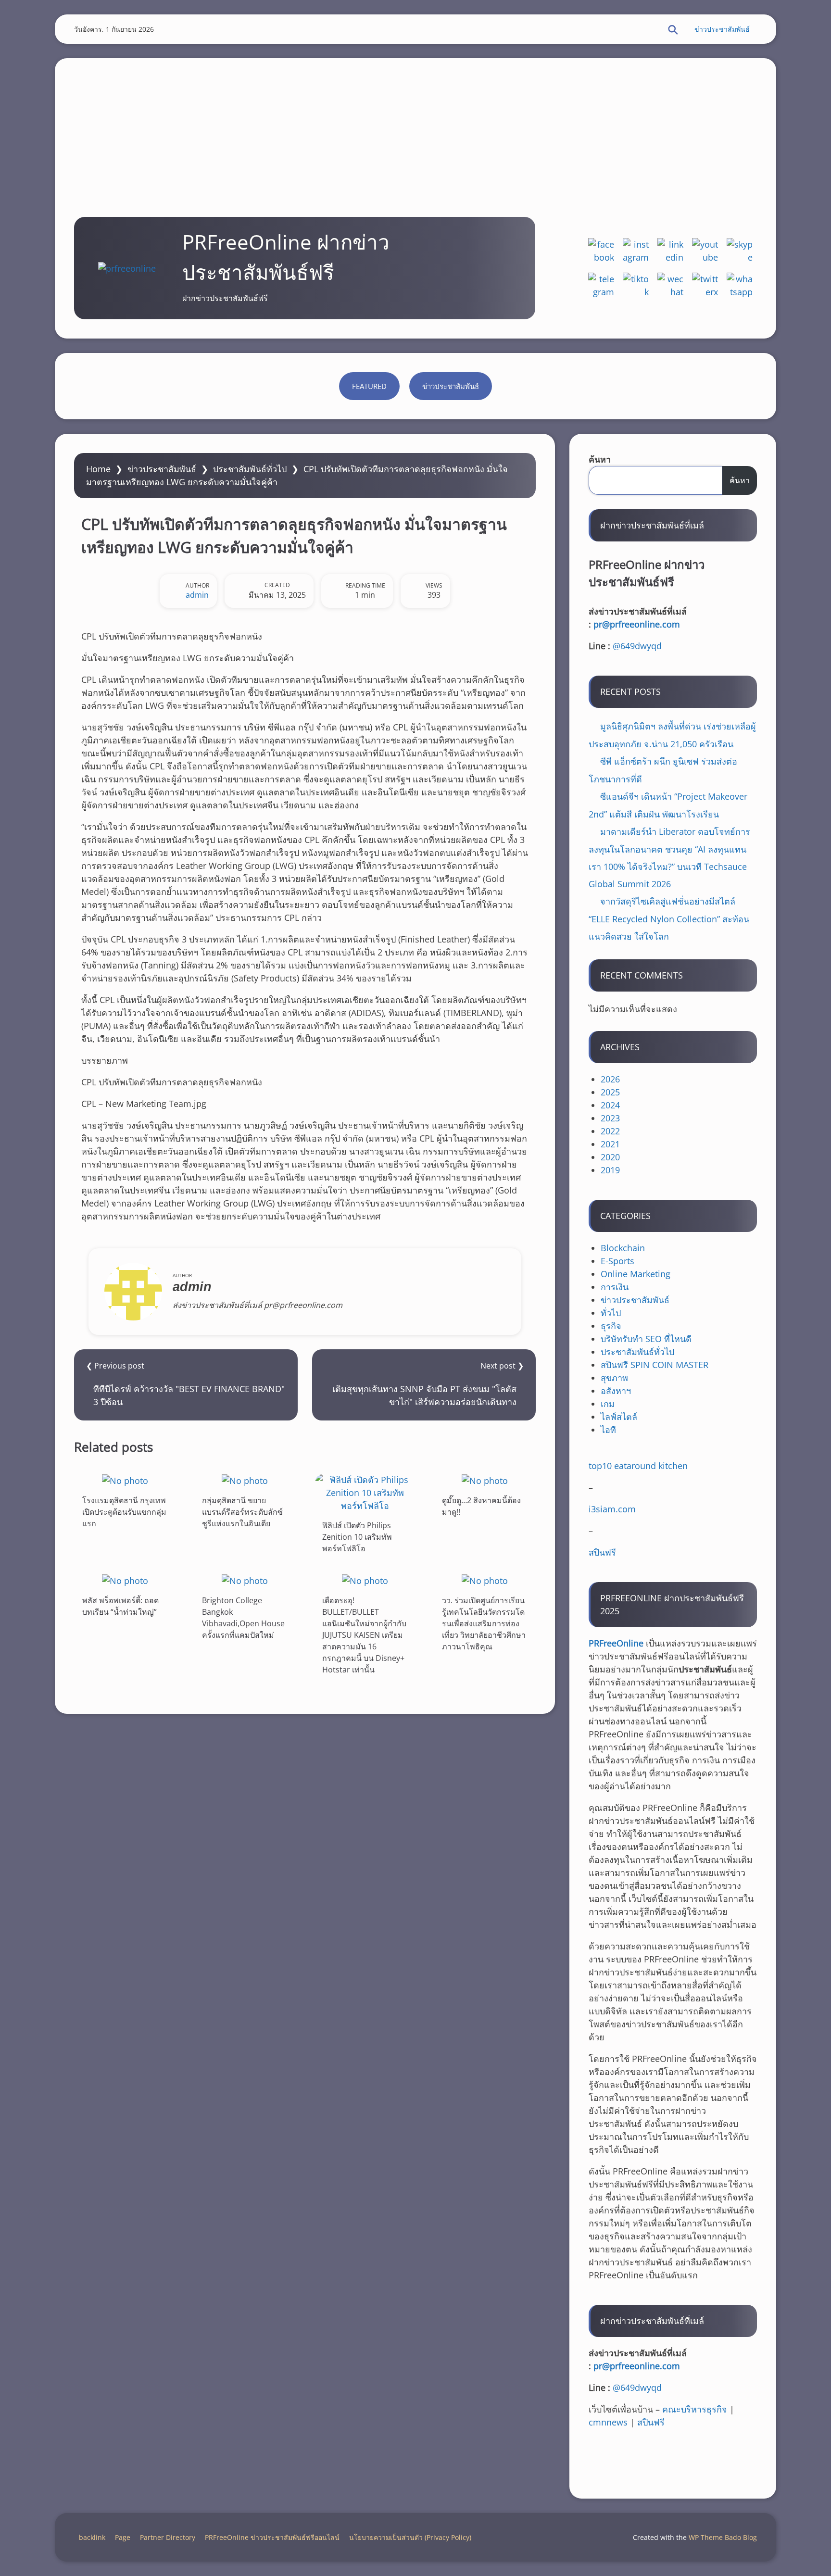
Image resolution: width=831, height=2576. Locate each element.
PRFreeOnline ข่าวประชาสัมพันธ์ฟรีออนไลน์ (272, 2537)
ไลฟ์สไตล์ (619, 1417)
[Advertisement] (415, 126)
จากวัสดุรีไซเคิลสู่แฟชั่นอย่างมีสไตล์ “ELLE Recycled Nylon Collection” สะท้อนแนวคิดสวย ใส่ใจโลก (669, 919)
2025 (610, 1092)
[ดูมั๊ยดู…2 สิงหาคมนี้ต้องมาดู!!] (485, 1480)
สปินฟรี (602, 1552)
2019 (610, 1170)
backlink (92, 2537)
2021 (610, 1144)
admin (197, 595)
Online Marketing (636, 1274)
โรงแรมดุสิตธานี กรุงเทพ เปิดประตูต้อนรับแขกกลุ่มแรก (124, 1512)
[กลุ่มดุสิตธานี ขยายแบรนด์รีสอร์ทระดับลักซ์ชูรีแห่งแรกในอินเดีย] (245, 1480)
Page (123, 2537)
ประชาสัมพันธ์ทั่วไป (250, 469)
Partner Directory (168, 2537)
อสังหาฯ (616, 1391)
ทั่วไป (611, 1313)
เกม (608, 1404)
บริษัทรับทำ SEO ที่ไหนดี (646, 1339)
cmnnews (608, 2422)
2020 (610, 1157)
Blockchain (623, 1248)
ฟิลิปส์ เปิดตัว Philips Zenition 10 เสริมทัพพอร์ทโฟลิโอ (357, 1537)
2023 (610, 1118)
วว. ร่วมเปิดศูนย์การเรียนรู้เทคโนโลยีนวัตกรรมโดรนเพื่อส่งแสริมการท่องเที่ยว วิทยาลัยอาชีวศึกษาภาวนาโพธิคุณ (484, 1623)
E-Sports (617, 1261)
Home (98, 469)
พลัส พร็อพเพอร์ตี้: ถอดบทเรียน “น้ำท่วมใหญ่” (120, 1606)
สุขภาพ (614, 1378)
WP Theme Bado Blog (723, 2537)
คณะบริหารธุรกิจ (695, 2409)
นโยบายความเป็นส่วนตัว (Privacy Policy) (410, 2537)
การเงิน (615, 1287)
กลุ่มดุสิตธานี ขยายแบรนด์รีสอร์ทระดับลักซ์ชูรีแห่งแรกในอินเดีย (242, 1512)
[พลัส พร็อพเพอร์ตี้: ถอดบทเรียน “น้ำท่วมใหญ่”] (125, 1580)
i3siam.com (612, 1509)
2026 (610, 1079)
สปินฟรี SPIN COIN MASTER (655, 1365)
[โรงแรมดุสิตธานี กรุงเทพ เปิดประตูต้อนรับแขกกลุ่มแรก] (125, 1480)
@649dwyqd (637, 646)
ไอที (608, 1430)
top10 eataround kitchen (638, 1466)
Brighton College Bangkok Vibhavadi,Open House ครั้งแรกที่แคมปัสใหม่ (243, 1618)
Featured (369, 386)
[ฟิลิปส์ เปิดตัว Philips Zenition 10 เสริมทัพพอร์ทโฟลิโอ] (365, 1493)
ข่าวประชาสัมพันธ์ (722, 29)
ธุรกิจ (611, 1326)
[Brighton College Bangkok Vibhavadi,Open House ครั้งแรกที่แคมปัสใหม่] (245, 1580)
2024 (610, 1105)
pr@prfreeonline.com (637, 624)
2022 (610, 1131)
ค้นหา (600, 459)
